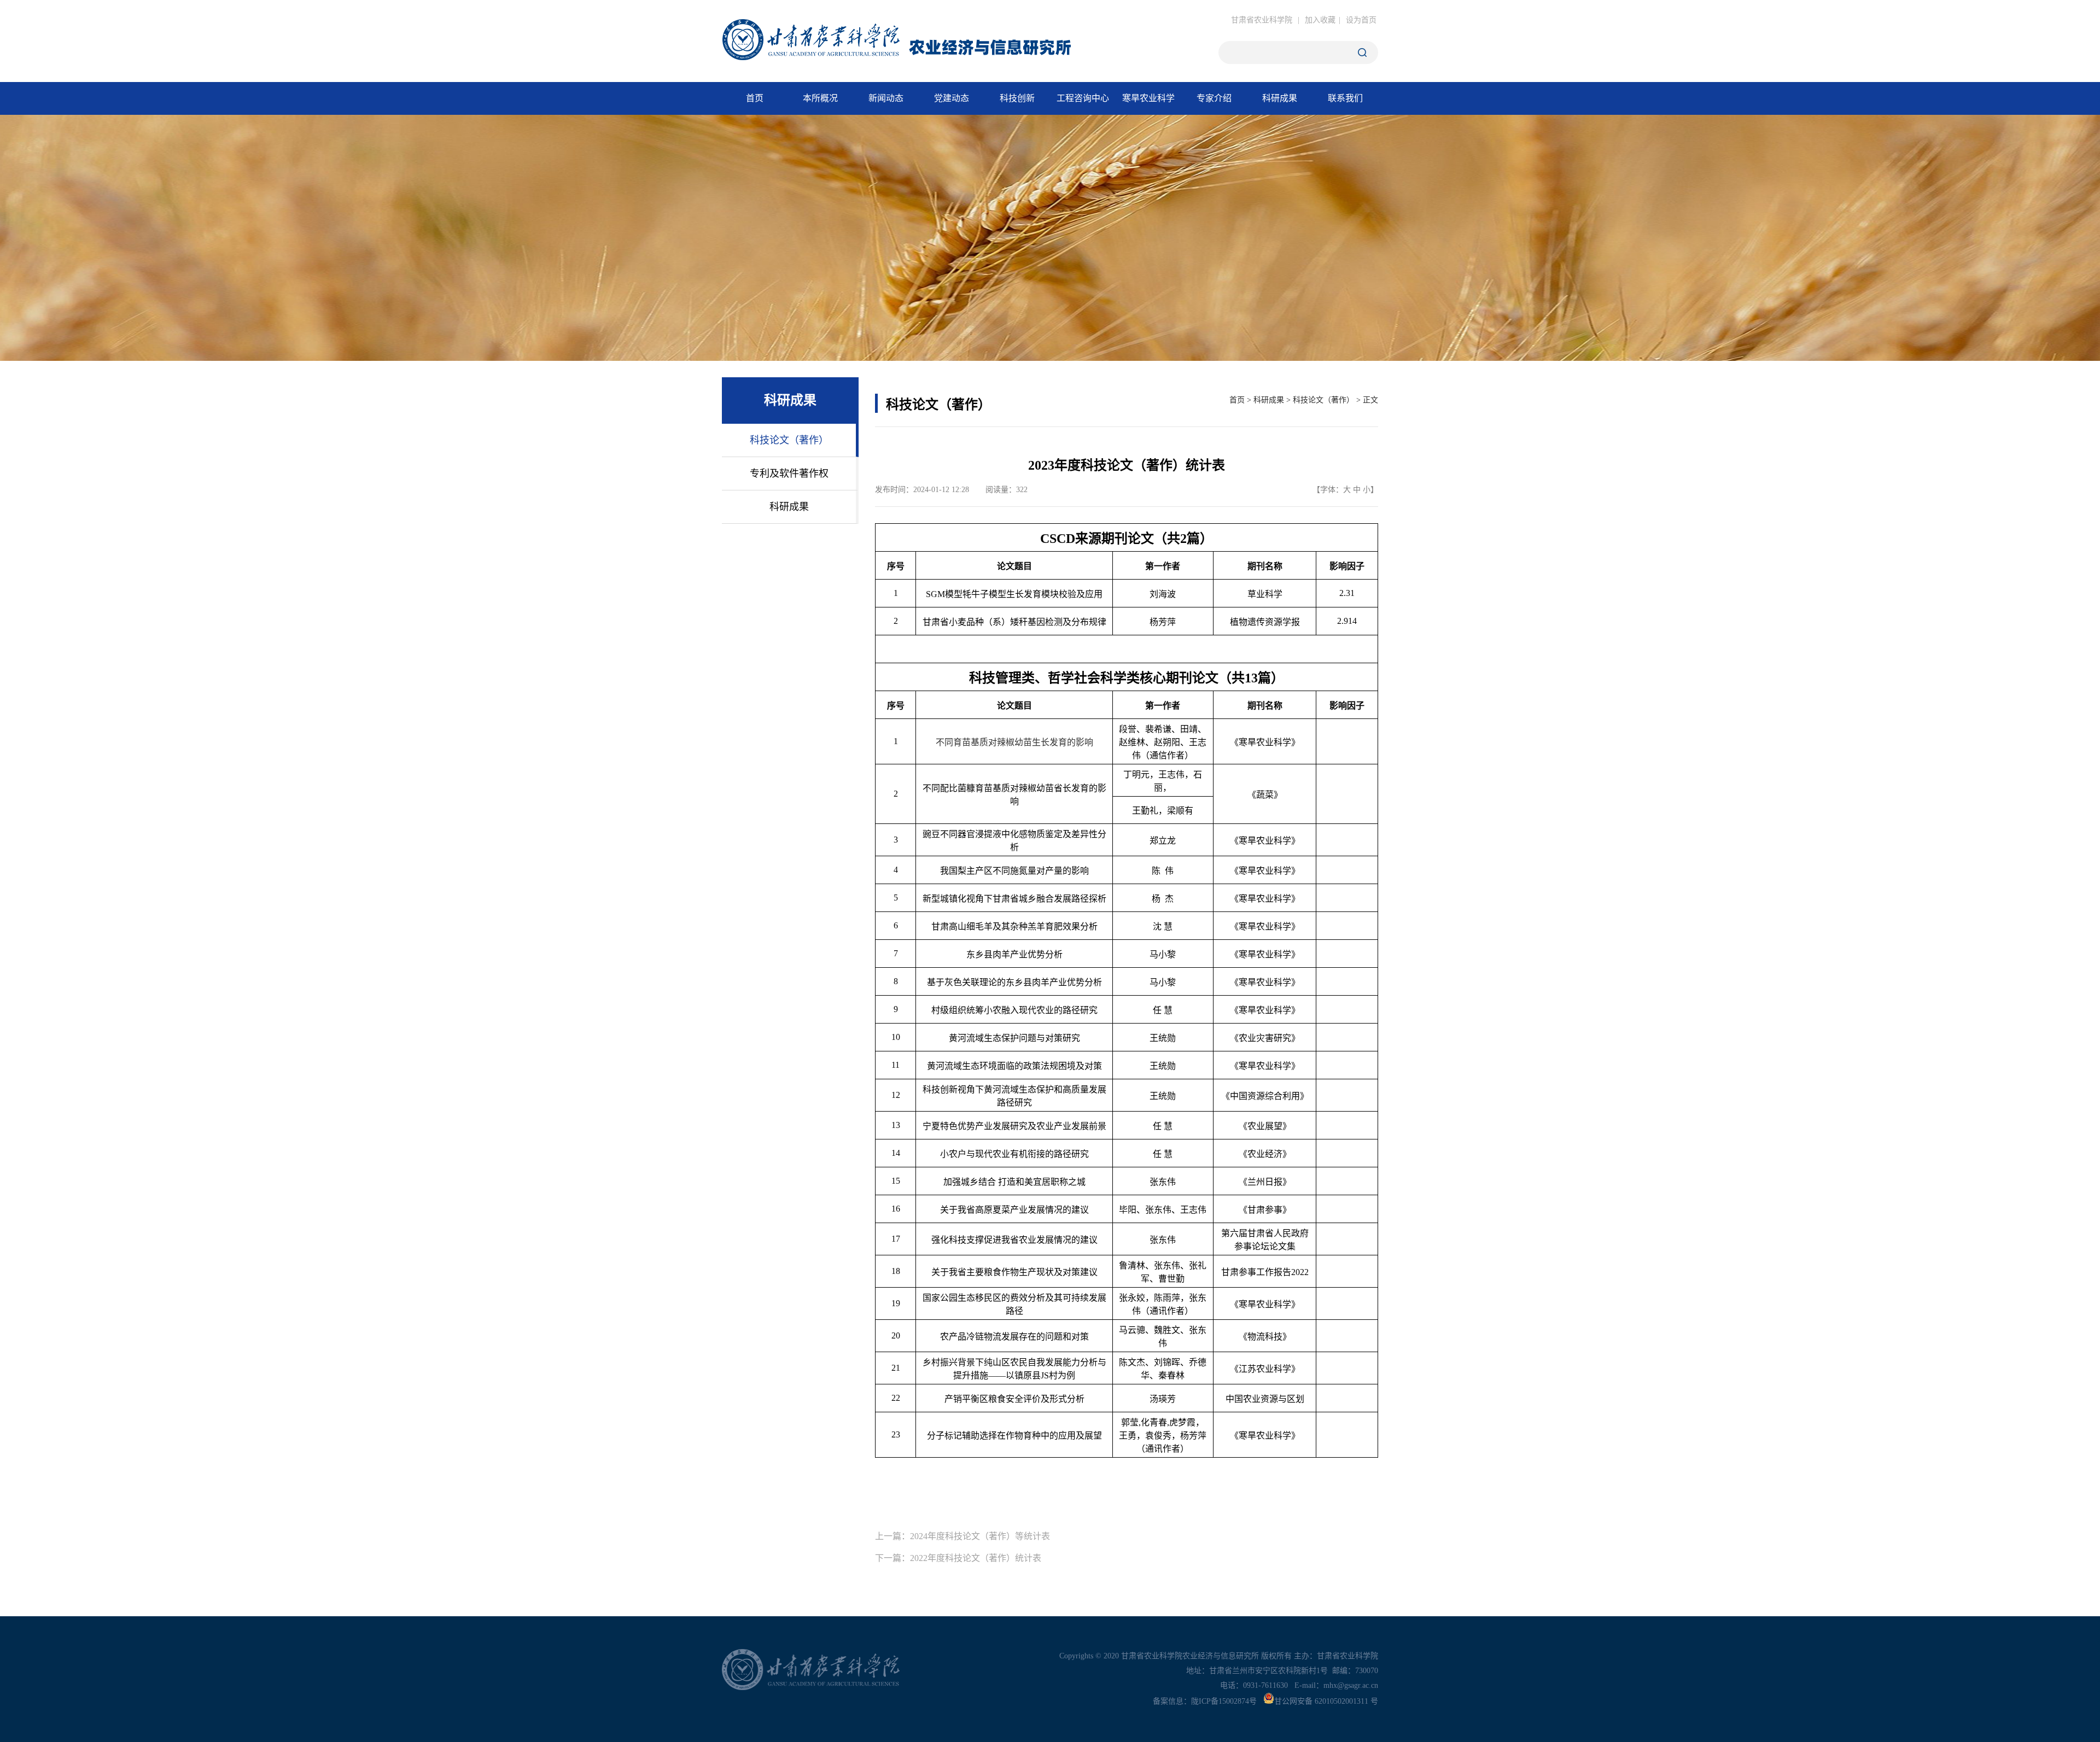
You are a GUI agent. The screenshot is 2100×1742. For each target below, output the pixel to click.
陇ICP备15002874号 (1224, 1701)
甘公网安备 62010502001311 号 (1326, 1701)
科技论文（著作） (1323, 400)
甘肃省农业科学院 (1262, 20)
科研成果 (1269, 400)
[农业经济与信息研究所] (914, 54)
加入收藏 (1320, 20)
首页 (1237, 400)
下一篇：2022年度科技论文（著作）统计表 (958, 1558)
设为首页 (1361, 20)
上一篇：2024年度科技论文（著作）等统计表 (962, 1536)
